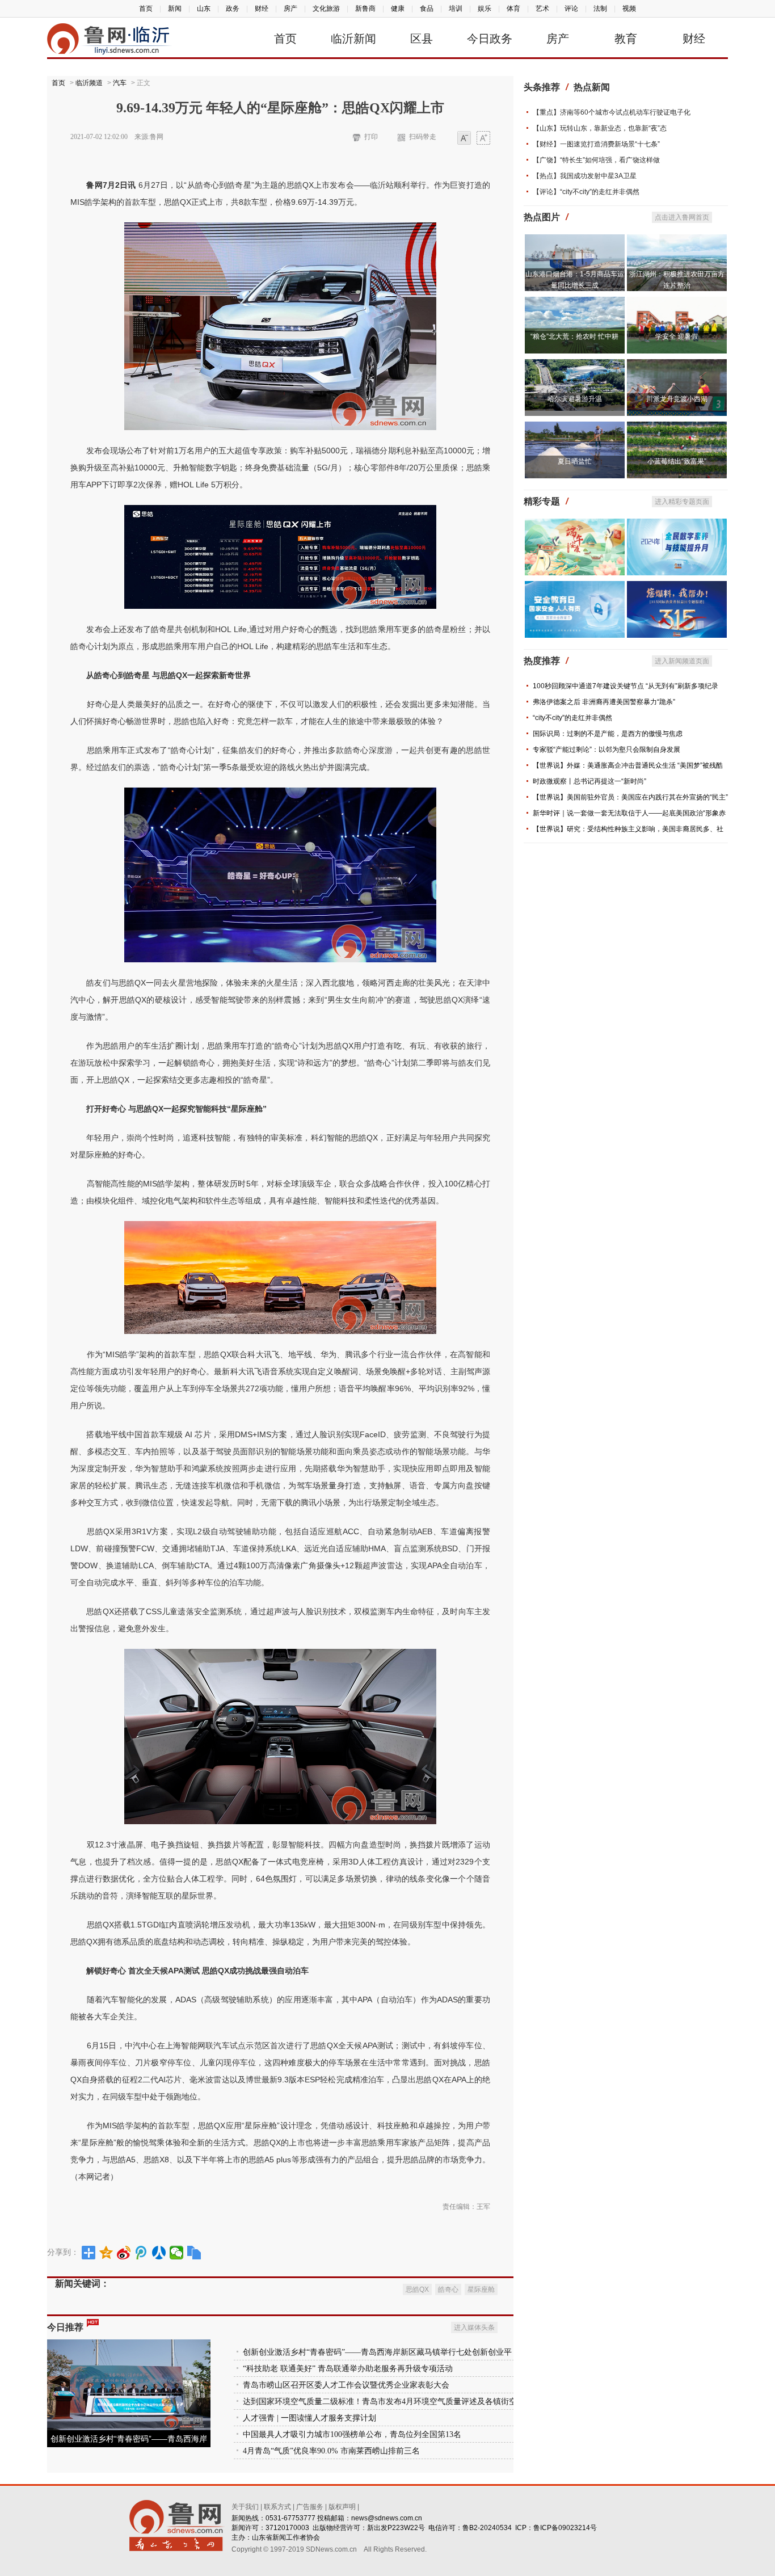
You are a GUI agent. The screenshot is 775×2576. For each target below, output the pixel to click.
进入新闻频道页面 (682, 661)
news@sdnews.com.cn (387, 2518)
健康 (398, 9)
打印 (371, 137)
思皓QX (417, 2289)
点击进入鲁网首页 (682, 217)
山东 (204, 9)
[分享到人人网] (159, 2253)
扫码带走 (423, 137)
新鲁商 (365, 9)
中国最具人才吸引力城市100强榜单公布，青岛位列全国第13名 (352, 2434)
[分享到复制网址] (194, 2253)
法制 (600, 9)
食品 (427, 9)
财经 (262, 9)
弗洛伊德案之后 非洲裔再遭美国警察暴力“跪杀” (604, 702)
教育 (626, 39)
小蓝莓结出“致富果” (677, 461)
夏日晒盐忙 (575, 461)
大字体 (483, 139)
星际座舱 (481, 2289)
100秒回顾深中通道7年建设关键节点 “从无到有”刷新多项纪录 (626, 686)
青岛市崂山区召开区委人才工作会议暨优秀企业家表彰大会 (346, 2385)
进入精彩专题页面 (682, 502)
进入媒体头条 (474, 2327)
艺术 (542, 9)
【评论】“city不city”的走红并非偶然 (586, 192)
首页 (146, 9)
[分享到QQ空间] (106, 2253)
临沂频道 (89, 83)
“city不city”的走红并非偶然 (572, 718)
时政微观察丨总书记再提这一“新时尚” (589, 781)
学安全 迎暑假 (677, 336)
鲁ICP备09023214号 (565, 2528)
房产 (290, 9)
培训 (456, 9)
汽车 (120, 83)
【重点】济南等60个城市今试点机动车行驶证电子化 (612, 112)
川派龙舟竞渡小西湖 (677, 399)
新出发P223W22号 (396, 2528)
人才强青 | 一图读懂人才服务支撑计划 (309, 2418)
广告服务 (310, 2507)
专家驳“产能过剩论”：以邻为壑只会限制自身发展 (606, 750)
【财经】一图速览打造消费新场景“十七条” (596, 144)
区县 (422, 39)
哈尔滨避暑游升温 (575, 399)
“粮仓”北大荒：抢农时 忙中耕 (574, 336)
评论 (571, 9)
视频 (629, 9)
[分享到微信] (177, 2253)
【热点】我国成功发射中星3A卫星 (585, 176)
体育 (513, 9)
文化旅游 (326, 9)
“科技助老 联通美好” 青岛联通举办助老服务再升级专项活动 (348, 2369)
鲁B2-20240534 (487, 2528)
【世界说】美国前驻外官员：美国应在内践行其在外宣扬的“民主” (630, 797)
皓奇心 (448, 2289)
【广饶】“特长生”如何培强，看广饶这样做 (596, 160)
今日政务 (490, 39)
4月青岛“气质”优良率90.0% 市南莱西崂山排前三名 (331, 2451)
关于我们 (245, 2507)
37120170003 (287, 2528)
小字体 (464, 139)
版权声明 (342, 2507)
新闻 (175, 9)
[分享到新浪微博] (124, 2253)
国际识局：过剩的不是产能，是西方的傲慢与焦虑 (608, 734)
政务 (233, 9)
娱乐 (485, 9)
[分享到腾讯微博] (142, 2253)
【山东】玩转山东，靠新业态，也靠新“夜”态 (600, 128)
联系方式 (277, 2507)
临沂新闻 (353, 39)
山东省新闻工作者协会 (286, 2537)
